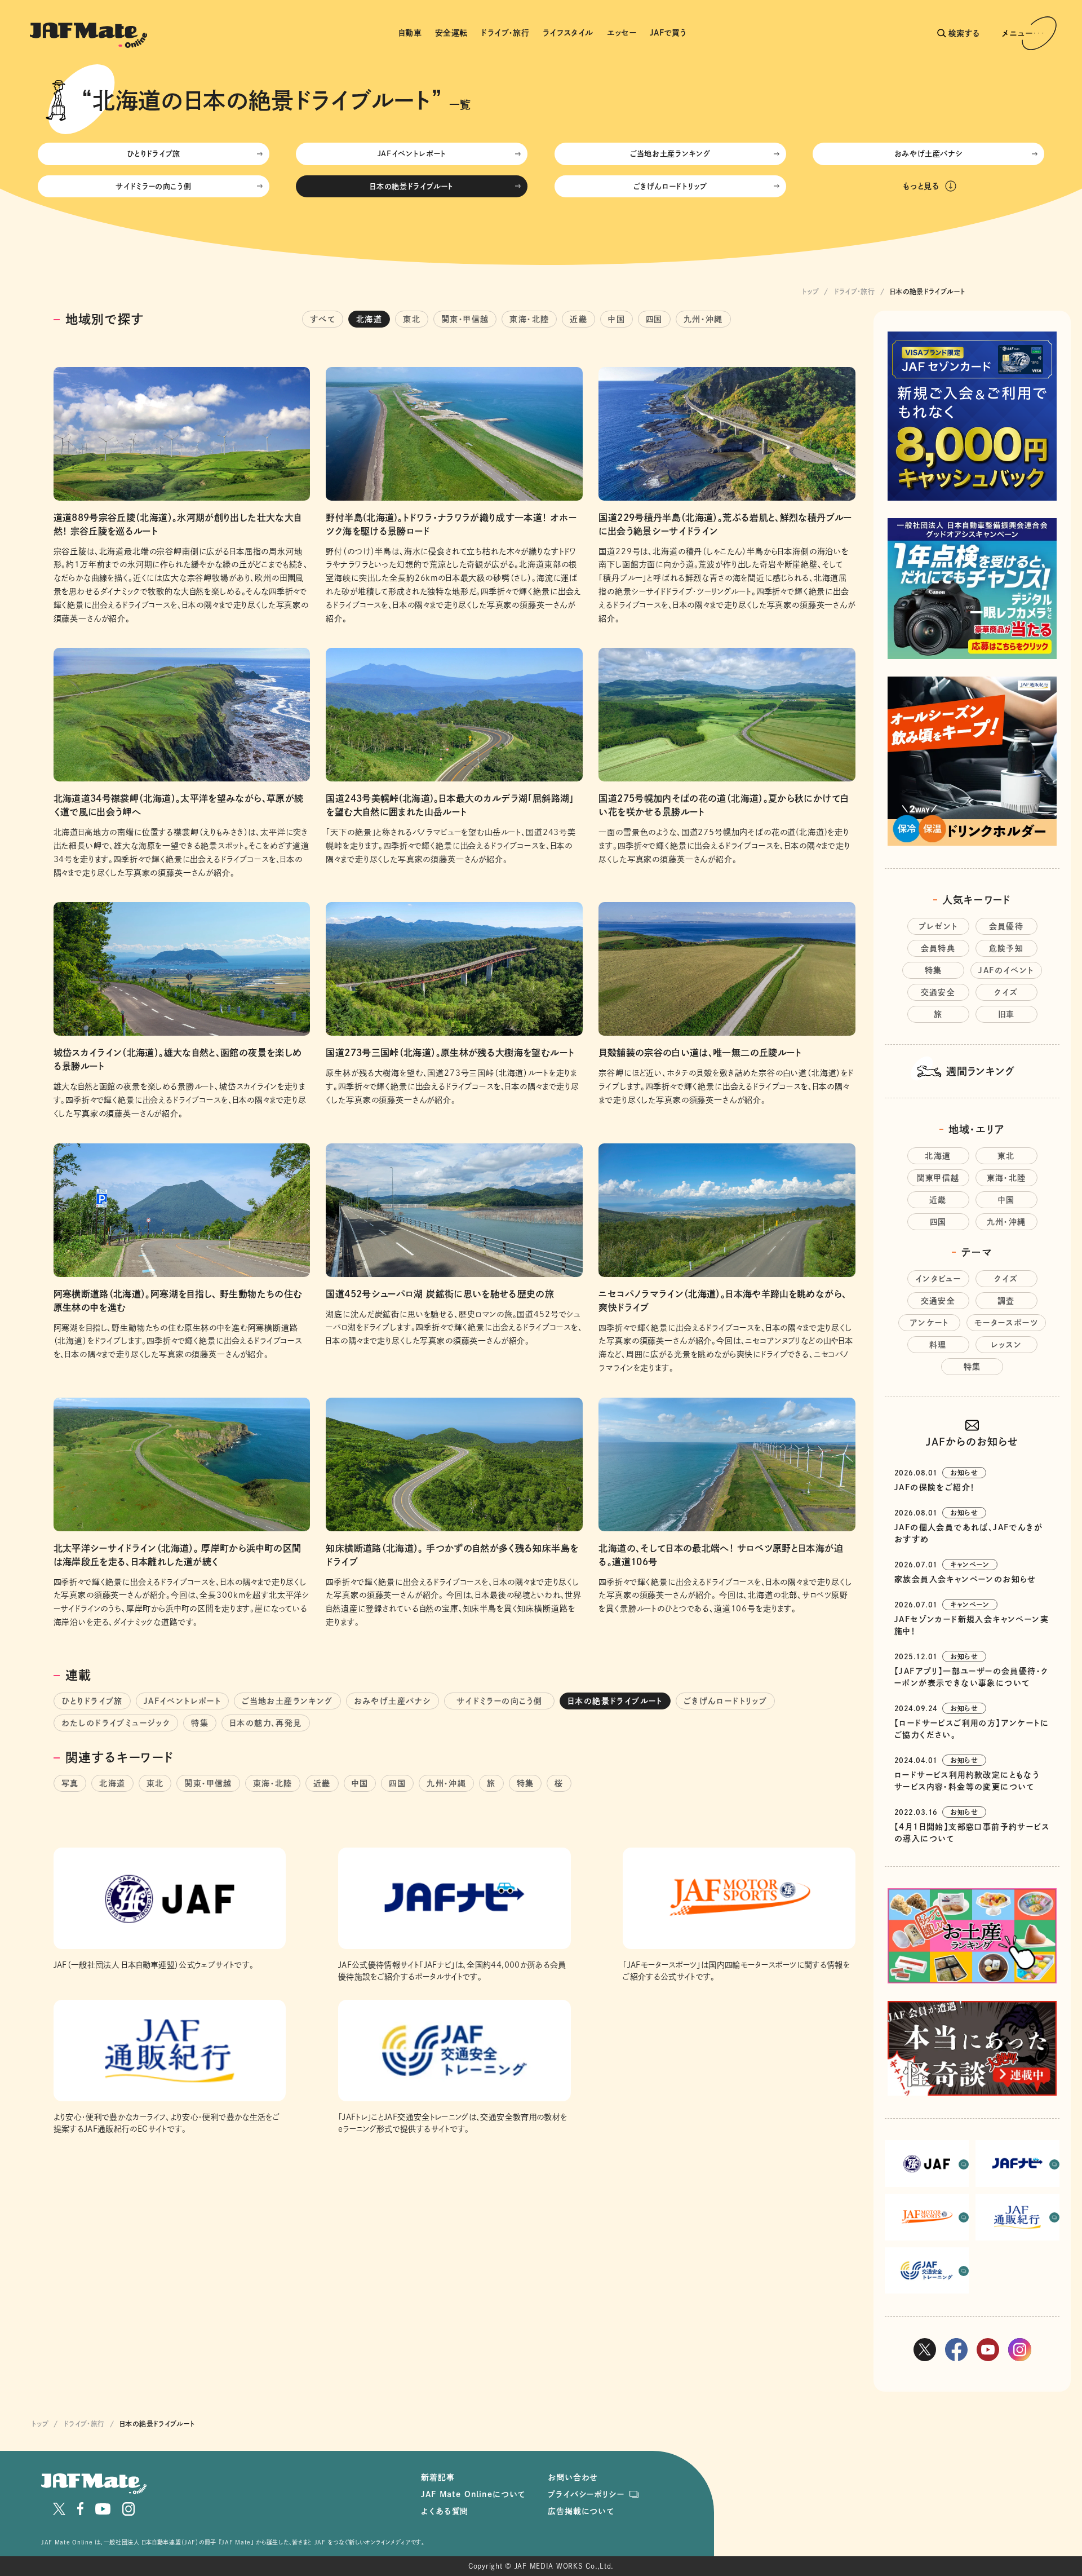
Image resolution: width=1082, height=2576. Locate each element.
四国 (654, 319)
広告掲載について (581, 2511)
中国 (617, 319)
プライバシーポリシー (586, 2494)
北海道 (369, 319)
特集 (200, 1723)
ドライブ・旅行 (505, 33)
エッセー (622, 33)
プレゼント (938, 926)
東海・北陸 (529, 319)
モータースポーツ (1006, 1323)
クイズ (1006, 992)
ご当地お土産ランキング (670, 154)
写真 (70, 1783)
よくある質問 (445, 2511)
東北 (412, 319)
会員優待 (1006, 926)
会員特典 (938, 948)
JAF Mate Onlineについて (473, 2494)
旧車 (1006, 1014)
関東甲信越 (938, 1178)
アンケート (929, 1323)
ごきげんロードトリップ (670, 186)
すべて (323, 319)
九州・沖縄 (703, 319)
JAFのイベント (1006, 970)
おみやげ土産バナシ (929, 154)
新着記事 (438, 2477)
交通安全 (938, 992)
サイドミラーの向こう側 (157, 186)
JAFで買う (668, 33)
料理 (938, 1345)
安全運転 (451, 33)
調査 (1006, 1301)
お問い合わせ (573, 2477)
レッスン (1006, 1345)
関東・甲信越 (465, 319)
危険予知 (1006, 948)
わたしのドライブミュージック (116, 1723)
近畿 (578, 319)
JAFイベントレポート (412, 154)
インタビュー (938, 1279)
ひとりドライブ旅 (154, 154)
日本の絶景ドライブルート (412, 186)
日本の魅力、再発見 (266, 1723)
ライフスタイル (568, 33)
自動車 (410, 33)
